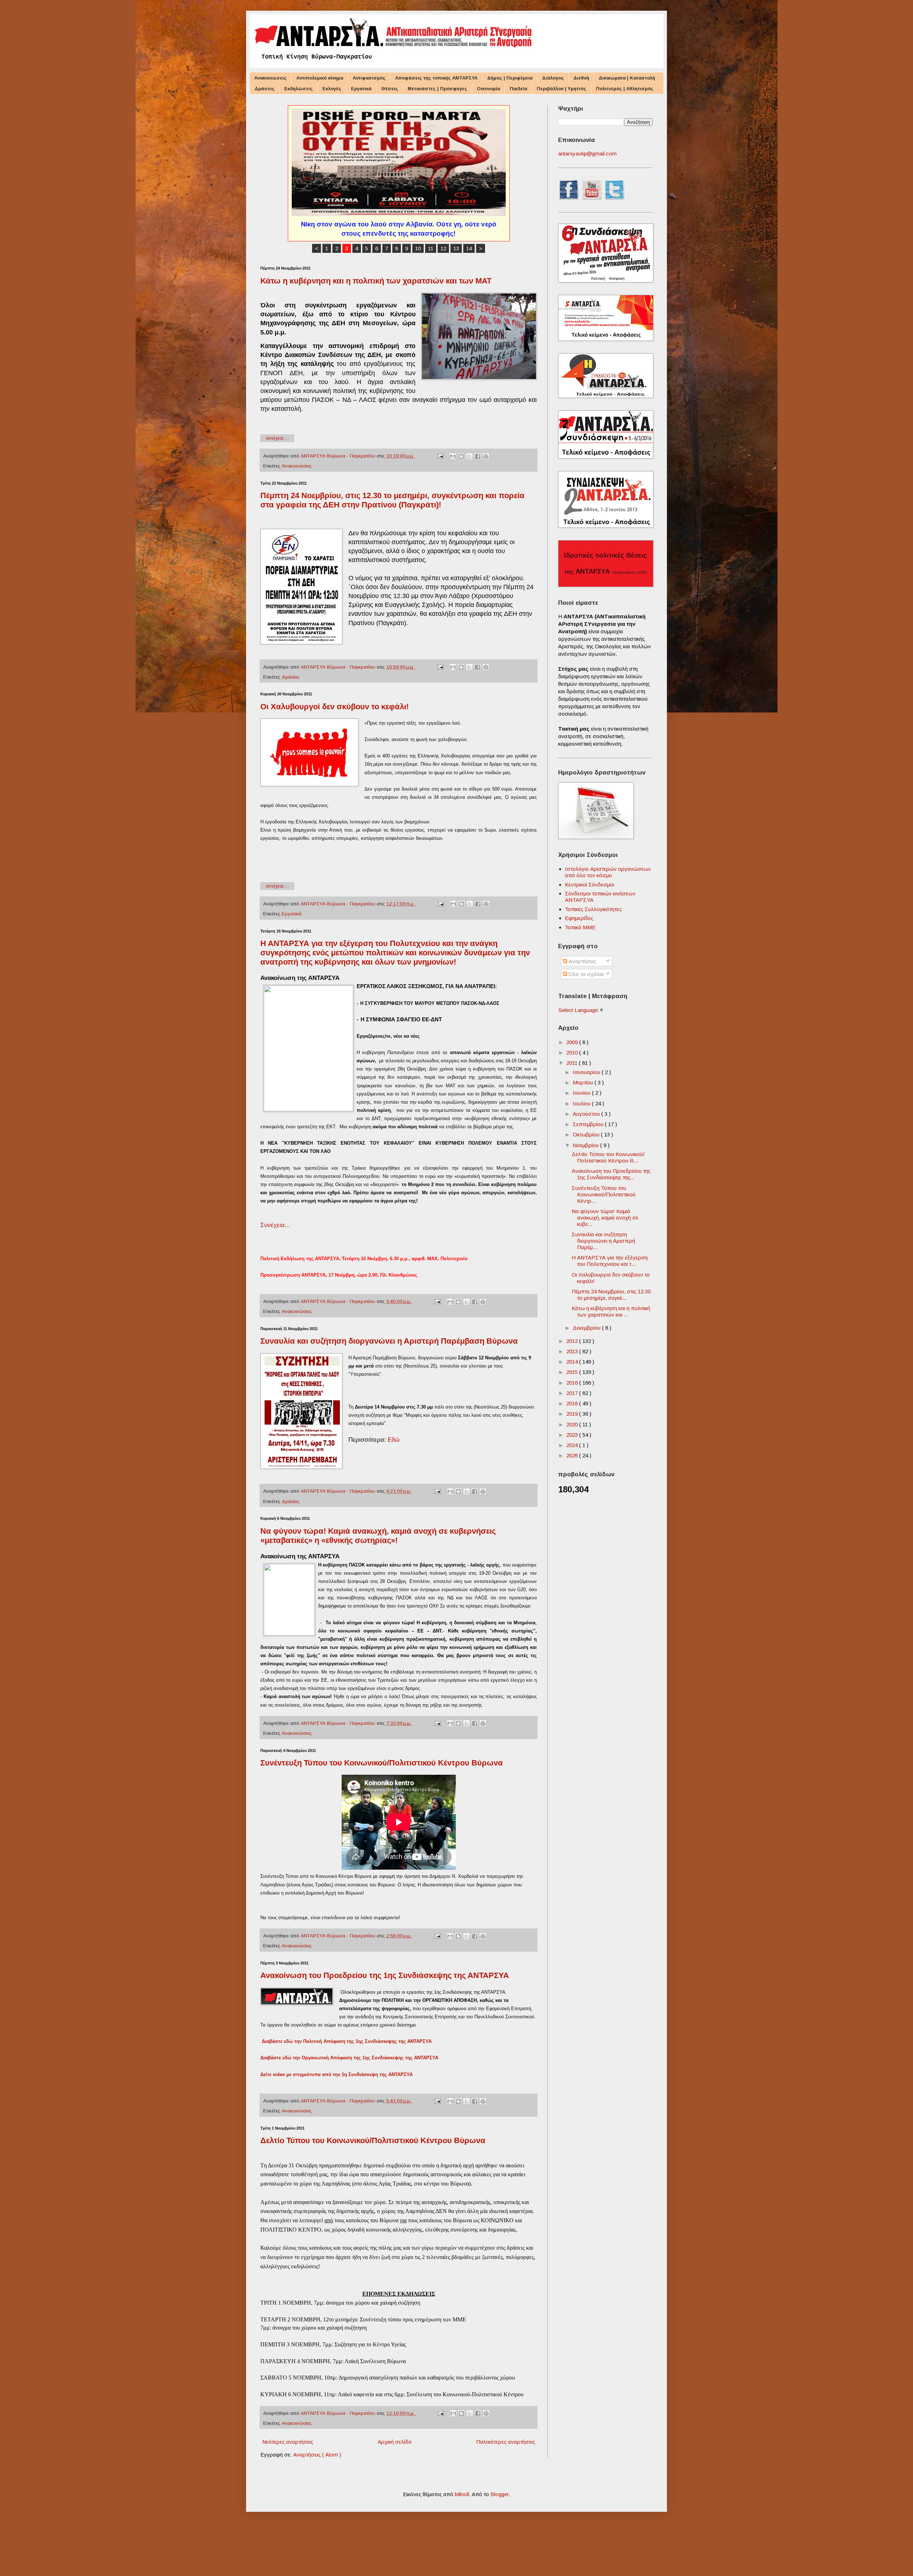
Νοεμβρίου (586, 1145)
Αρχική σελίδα (395, 2442)
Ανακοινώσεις (271, 78)
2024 (573, 1445)
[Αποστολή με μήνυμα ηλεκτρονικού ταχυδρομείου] (453, 456)
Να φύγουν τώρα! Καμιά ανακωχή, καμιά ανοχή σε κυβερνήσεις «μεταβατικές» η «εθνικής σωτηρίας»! (378, 1536)
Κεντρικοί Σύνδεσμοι (590, 885)
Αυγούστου (587, 1114)
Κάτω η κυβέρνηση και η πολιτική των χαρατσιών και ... (611, 1311)
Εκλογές (332, 89)
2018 (573, 1403)
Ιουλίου (582, 1103)
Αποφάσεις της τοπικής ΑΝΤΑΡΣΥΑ (436, 78)
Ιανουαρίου (587, 1072)
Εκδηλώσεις (299, 89)
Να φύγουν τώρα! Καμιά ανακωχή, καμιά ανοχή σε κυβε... (605, 1218)
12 (443, 248)
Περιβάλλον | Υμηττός (562, 89)
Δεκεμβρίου (587, 1328)
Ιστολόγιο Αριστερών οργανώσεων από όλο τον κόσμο (608, 872)
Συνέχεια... (276, 1225)
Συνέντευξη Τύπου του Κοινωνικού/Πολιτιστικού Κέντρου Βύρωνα (382, 1763)
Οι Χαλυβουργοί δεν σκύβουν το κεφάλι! (335, 707)
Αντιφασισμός (369, 78)
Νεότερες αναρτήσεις (288, 2442)
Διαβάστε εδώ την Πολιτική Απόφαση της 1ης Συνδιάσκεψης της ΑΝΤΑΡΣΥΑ (347, 2041)
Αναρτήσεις (582, 961)
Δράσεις (265, 89)
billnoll (462, 2494)
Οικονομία (488, 89)
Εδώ (394, 1440)
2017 (573, 1393)
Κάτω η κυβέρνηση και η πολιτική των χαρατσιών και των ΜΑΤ (376, 281)
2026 (573, 1455)
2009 (573, 1042)
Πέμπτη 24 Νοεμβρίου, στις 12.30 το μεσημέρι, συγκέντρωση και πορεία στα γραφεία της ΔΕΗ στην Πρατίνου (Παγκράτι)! (392, 500)
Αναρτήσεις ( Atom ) (317, 2455)
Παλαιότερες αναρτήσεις (506, 2442)
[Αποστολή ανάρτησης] (440, 456)
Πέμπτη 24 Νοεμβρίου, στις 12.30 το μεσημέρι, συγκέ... (611, 1295)
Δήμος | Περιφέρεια (510, 78)
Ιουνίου (582, 1093)
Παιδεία (518, 89)
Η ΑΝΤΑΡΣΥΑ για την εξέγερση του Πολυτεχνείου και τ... (610, 1261)
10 (418, 248)
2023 (573, 1435)
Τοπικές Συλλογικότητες (593, 909)
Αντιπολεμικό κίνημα (320, 78)
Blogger (499, 2494)
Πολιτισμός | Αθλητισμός (625, 89)
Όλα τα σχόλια (585, 974)
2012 (573, 1341)
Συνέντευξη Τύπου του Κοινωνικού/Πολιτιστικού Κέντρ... (604, 1194)
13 (456, 248)
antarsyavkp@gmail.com (587, 154)
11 (431, 248)
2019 (573, 1414)
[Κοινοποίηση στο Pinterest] (486, 456)
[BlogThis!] (461, 456)
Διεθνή (581, 78)
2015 (573, 1372)
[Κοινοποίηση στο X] (469, 456)
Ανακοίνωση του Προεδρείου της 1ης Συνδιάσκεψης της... (611, 1174)
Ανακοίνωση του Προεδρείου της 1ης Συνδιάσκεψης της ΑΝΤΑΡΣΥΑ (385, 1975)
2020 (573, 1424)
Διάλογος (553, 78)
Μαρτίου (584, 1082)
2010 (573, 1052)
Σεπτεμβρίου (589, 1124)
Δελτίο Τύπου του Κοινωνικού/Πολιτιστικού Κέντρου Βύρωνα (373, 2140)
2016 (573, 1383)
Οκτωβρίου (587, 1134)
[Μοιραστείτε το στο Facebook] (478, 456)
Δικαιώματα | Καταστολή (627, 78)
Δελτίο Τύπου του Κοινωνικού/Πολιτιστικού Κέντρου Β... (608, 1157)
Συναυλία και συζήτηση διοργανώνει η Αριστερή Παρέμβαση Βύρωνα (389, 1341)
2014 (573, 1362)
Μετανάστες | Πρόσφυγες (437, 89)
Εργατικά (361, 89)
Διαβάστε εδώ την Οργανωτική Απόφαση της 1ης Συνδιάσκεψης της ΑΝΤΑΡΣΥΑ (349, 2058)
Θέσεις (390, 89)
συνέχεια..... (277, 438)
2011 (573, 1063)
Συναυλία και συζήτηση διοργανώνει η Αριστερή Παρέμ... (603, 1241)
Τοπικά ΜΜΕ (580, 927)
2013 (573, 1351)
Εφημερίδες (579, 918)
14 (469, 248)
